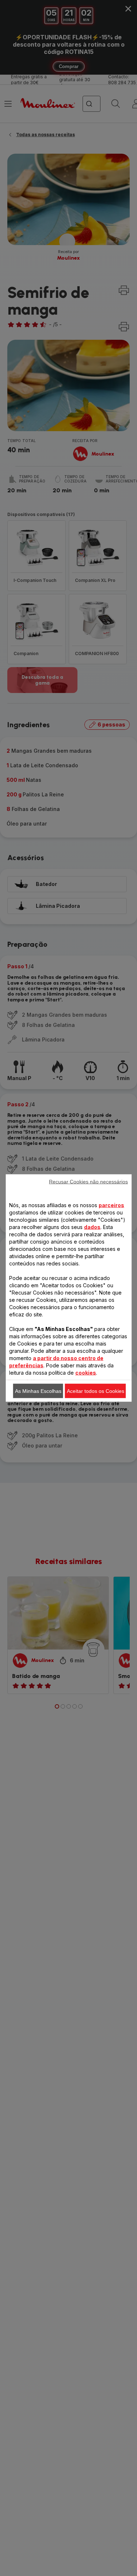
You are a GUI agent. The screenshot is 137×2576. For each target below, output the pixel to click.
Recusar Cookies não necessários (88, 1182)
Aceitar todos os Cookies (96, 1391)
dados (92, 1227)
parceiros (111, 1205)
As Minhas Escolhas (38, 1391)
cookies (86, 1373)
